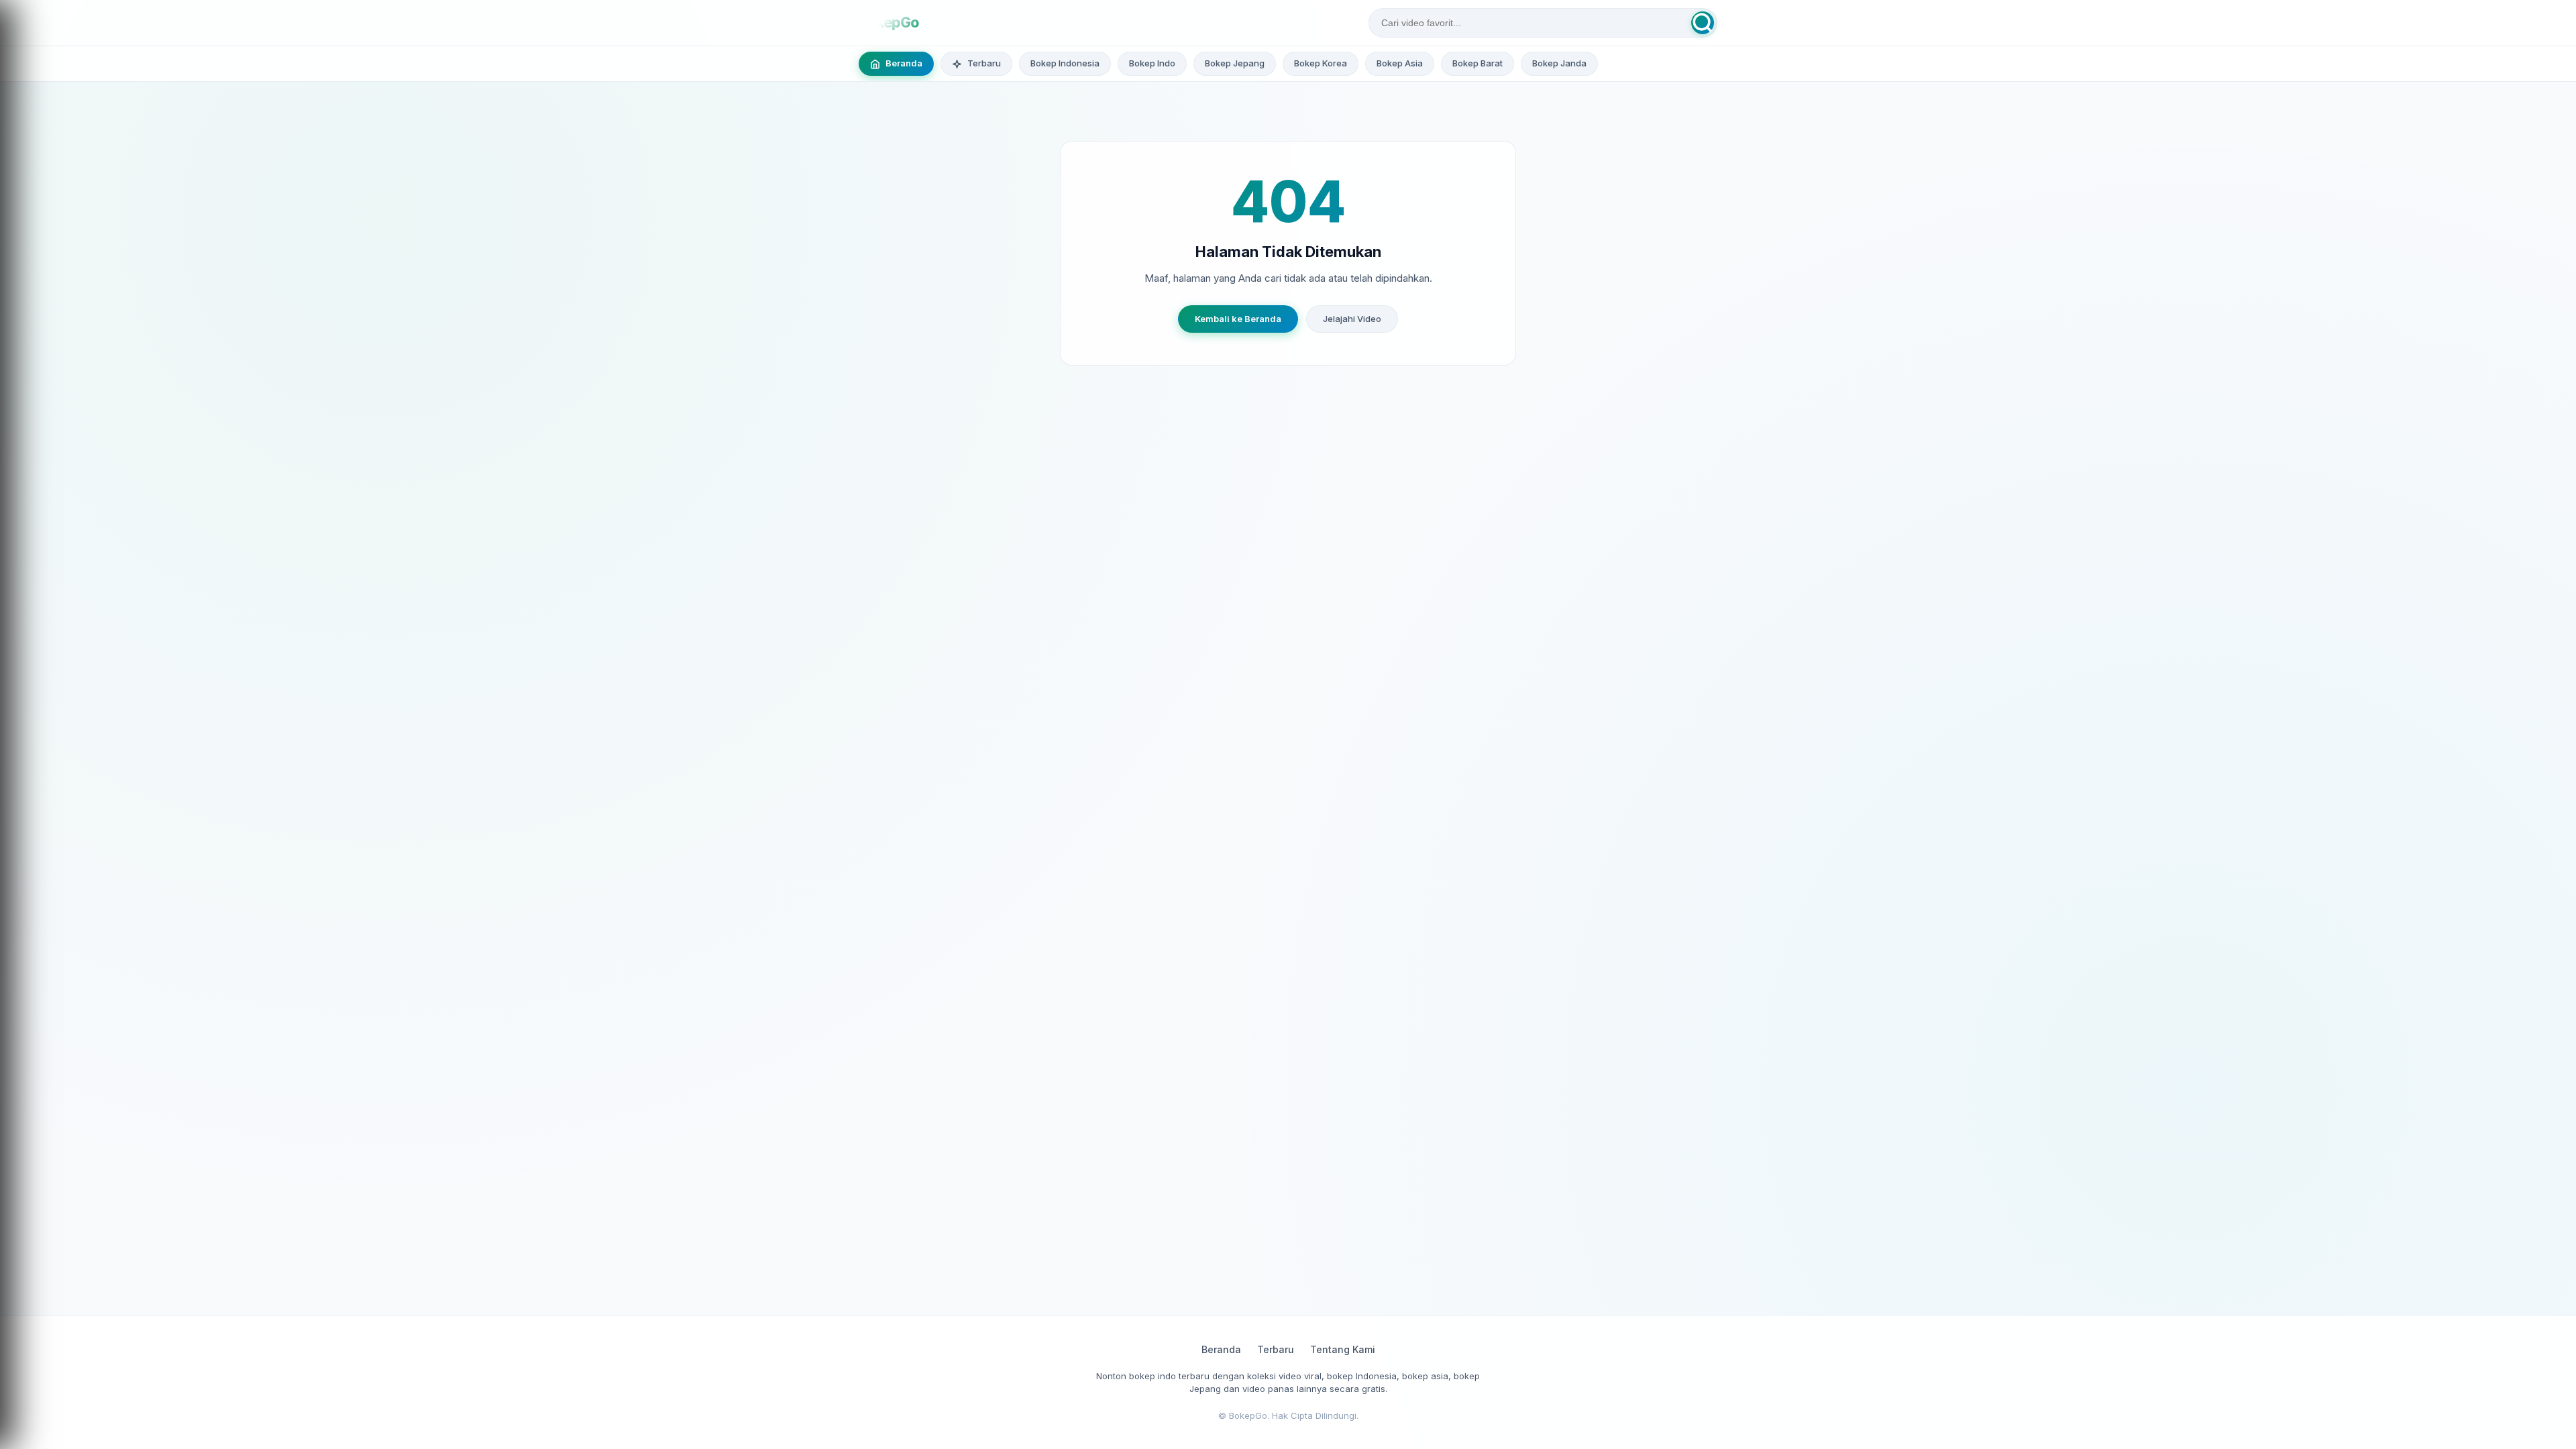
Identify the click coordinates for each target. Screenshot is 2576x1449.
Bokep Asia (1400, 63)
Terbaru (1276, 1349)
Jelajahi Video (1352, 319)
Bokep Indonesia (1065, 63)
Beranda (1221, 1349)
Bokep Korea (1321, 63)
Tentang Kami (1343, 1349)
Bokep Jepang (1235, 63)
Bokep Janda (1559, 63)
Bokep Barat (1478, 63)
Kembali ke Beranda (1238, 319)
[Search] (1703, 23)
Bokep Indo (1152, 63)
